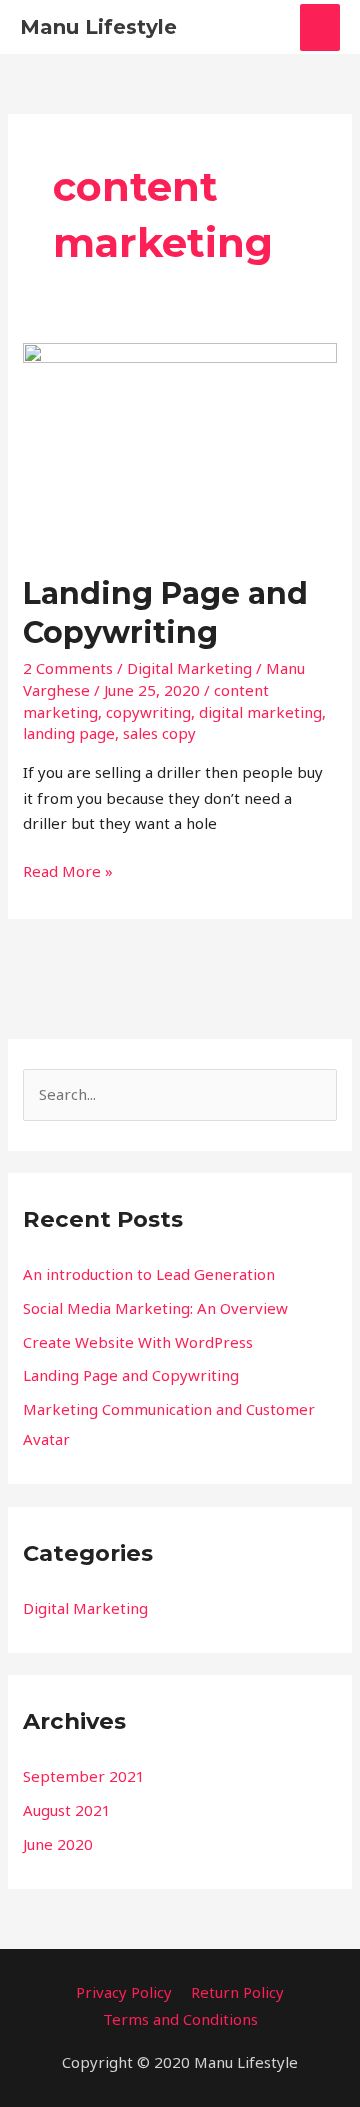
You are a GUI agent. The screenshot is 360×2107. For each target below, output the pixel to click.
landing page (69, 733)
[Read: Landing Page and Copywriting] (180, 445)
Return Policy (237, 1992)
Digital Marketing (189, 668)
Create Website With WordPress (138, 1342)
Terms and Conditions (180, 2019)
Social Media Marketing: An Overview (155, 1308)
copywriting (148, 712)
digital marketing (260, 712)
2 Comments (68, 668)
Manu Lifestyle (98, 27)
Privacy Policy (124, 1992)
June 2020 (58, 1844)
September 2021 (84, 1776)
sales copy (159, 733)
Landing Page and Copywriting (131, 1375)
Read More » (68, 870)
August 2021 (67, 1810)
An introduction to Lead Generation (149, 1274)
